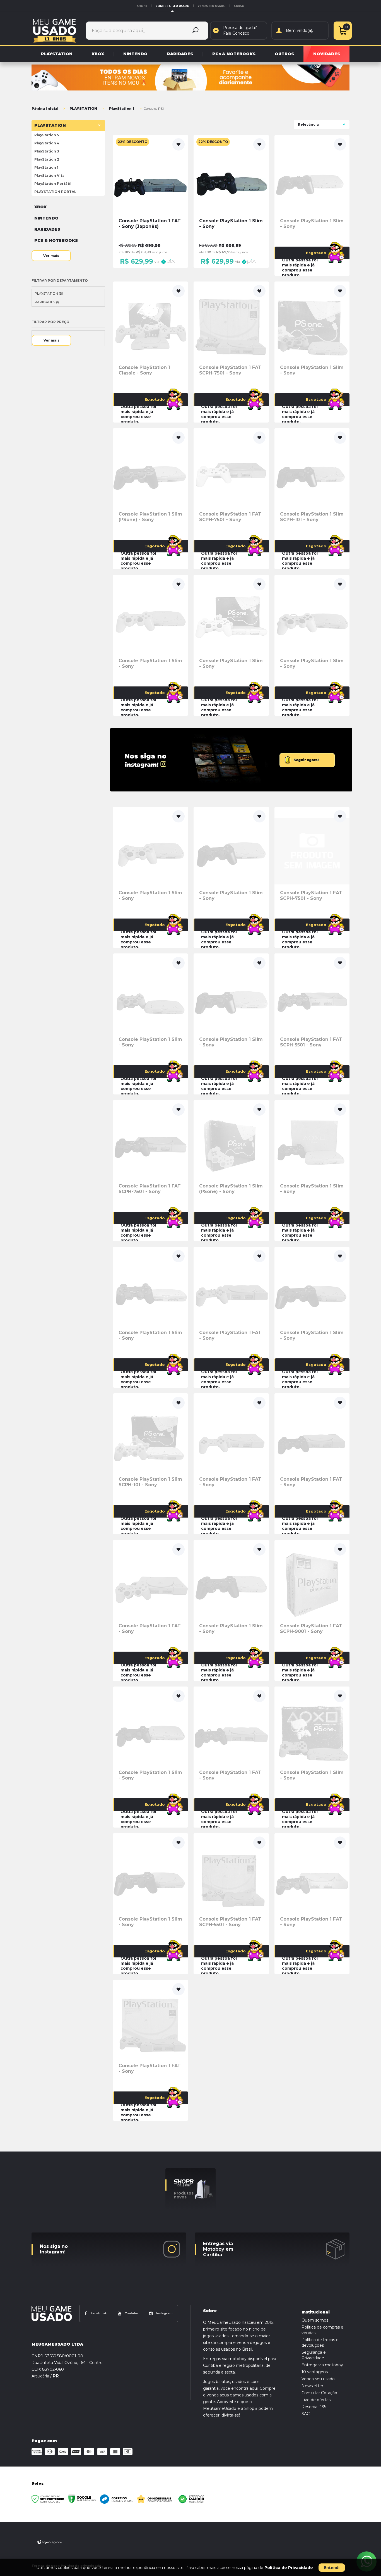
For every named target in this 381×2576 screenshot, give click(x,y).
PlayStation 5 (47, 135)
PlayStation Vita (49, 176)
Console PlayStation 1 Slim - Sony (312, 224)
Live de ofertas (316, 2400)
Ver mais (51, 256)
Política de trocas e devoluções (320, 2343)
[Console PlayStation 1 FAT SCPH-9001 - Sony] (312, 1610)
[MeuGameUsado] (55, 30)
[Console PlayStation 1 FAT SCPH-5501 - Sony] (312, 1024)
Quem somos (315, 2320)
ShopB (142, 6)
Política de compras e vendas (322, 2330)
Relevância (308, 124)
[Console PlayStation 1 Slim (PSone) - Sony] (150, 499)
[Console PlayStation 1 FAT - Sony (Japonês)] (150, 201)
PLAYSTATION (83, 108)
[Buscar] (196, 31)
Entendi (332, 2567)
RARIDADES (47, 302)
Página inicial (45, 108)
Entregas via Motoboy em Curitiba (218, 2249)
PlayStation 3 (47, 151)
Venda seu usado (212, 6)
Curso (239, 6)
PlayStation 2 (47, 159)
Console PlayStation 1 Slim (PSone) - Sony (150, 517)
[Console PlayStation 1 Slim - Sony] (231, 201)
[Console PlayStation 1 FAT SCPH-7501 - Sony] (231, 352)
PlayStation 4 (47, 143)
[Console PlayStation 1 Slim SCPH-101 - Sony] (312, 499)
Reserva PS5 (314, 2407)
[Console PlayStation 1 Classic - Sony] (150, 352)
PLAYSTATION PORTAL (55, 192)
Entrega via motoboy (322, 2365)
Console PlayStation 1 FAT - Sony (230, 1335)
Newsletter (312, 2386)
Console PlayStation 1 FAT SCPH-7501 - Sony (230, 370)
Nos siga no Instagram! (54, 2249)
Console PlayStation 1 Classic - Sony (144, 370)
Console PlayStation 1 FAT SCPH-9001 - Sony (311, 1629)
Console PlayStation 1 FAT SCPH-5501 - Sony (311, 1042)
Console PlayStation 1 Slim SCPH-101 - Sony (312, 517)
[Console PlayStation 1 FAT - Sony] (231, 1317)
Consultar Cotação (319, 2393)
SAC (306, 2414)
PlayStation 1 (122, 108)
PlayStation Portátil (53, 184)
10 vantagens (315, 2372)
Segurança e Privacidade (314, 2355)
